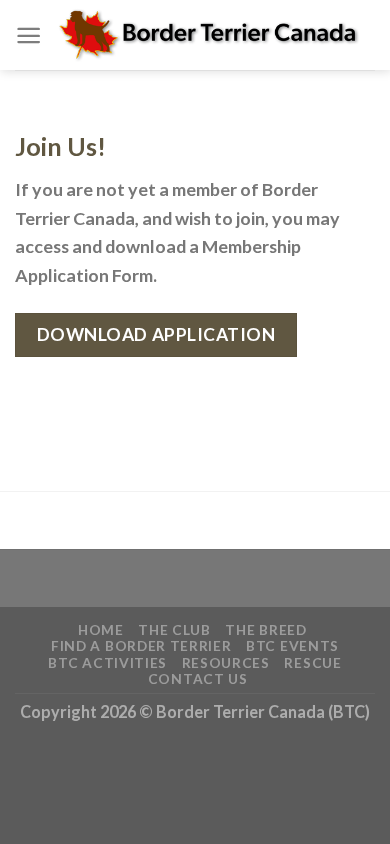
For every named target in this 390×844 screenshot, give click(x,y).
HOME (101, 629)
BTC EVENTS (292, 645)
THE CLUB (174, 629)
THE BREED (265, 629)
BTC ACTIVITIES (107, 662)
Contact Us (198, 678)
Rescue (312, 662)
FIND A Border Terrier (141, 645)
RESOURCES (226, 662)
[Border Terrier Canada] (208, 35)
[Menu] (28, 35)
